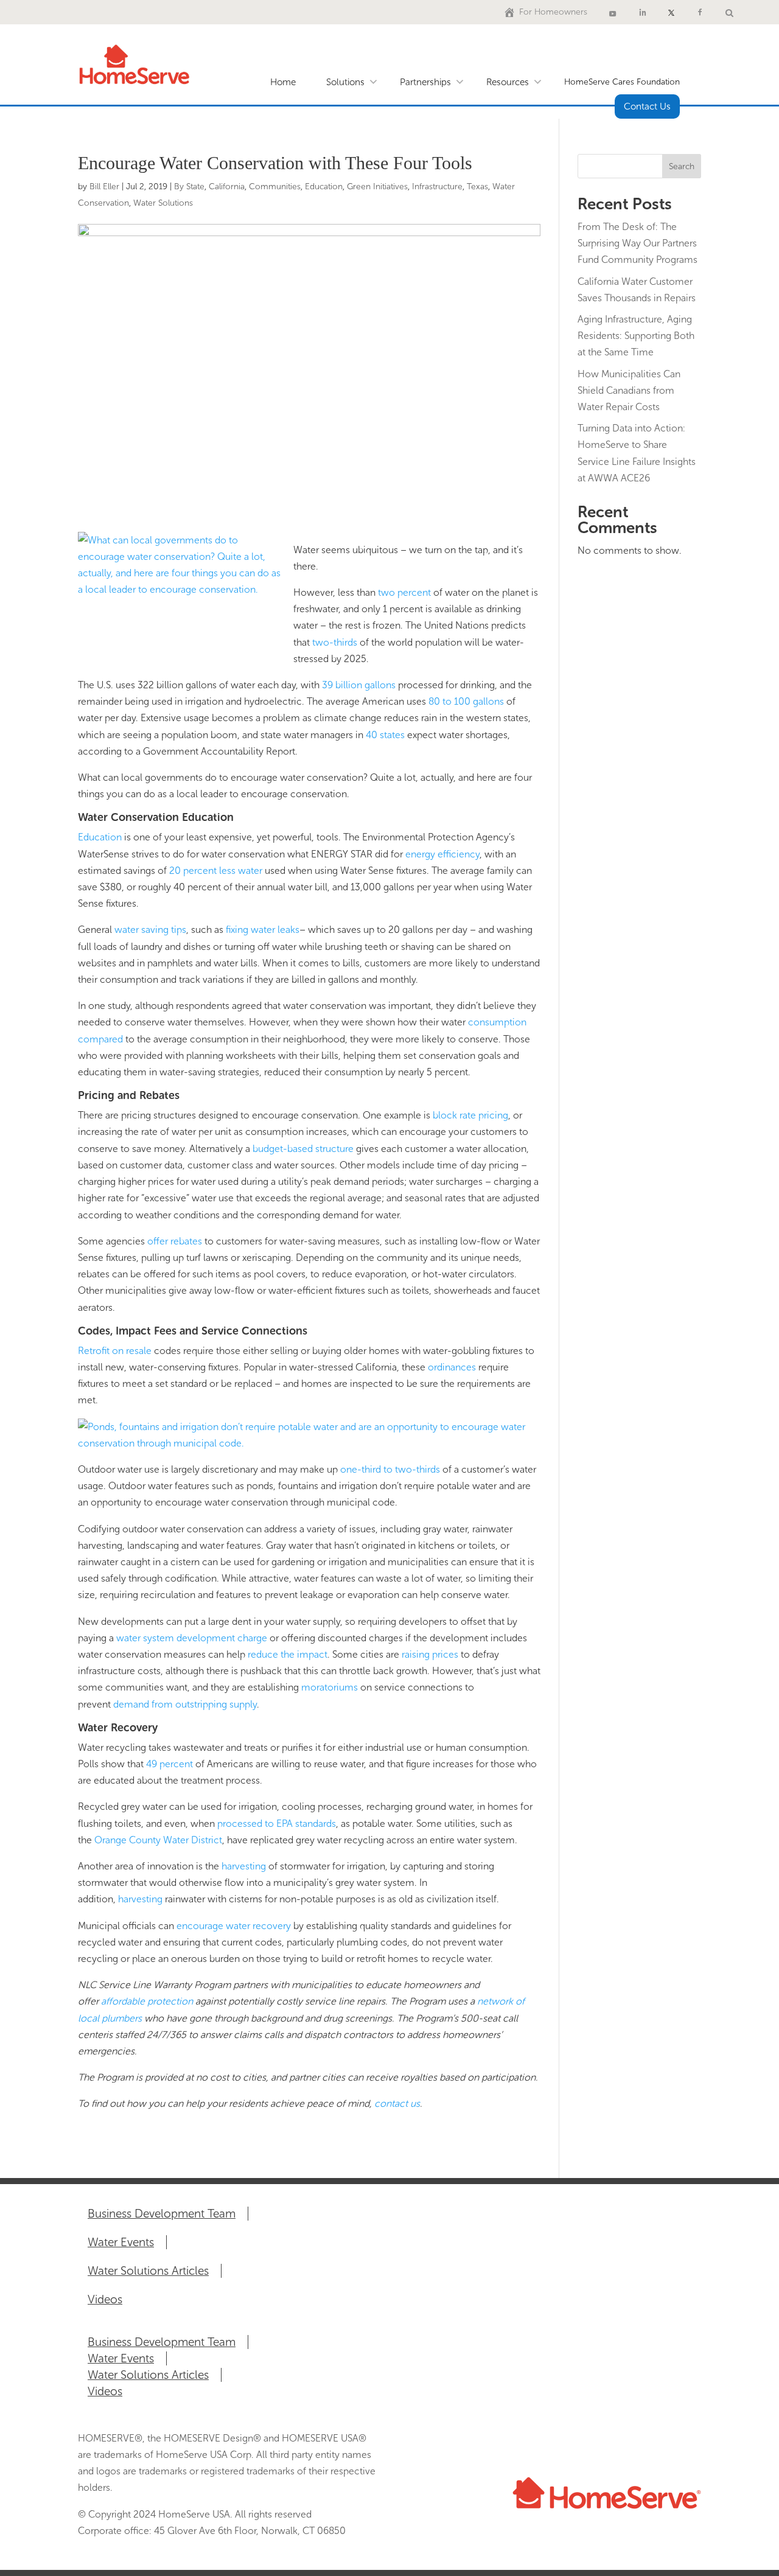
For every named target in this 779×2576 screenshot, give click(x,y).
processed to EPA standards (277, 1824)
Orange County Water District (158, 1840)
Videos (105, 2299)
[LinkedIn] (643, 12)
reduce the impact (288, 1654)
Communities (275, 187)
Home (283, 82)
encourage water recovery (235, 1926)
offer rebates (176, 1241)
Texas (477, 187)
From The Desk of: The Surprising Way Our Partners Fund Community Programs (638, 243)
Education (324, 187)
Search (682, 166)
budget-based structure (304, 1149)
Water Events (121, 2242)
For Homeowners (553, 12)
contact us (397, 2103)
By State (189, 187)
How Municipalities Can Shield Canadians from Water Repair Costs (629, 390)
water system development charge (193, 1638)
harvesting (245, 1866)
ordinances (453, 1367)
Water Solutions (163, 203)
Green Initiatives (377, 187)
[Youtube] (613, 12)
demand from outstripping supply (185, 1704)
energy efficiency (442, 854)
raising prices (431, 1654)
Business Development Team (162, 2214)
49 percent (169, 1764)
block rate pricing (470, 1115)
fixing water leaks (263, 930)
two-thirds (336, 642)
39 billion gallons (360, 685)
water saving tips (150, 930)
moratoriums (331, 1687)
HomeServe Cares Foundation (622, 82)
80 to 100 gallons (467, 701)
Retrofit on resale (116, 1351)
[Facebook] (700, 12)
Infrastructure (437, 187)
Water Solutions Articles (148, 2271)
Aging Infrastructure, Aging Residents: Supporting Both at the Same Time (636, 336)
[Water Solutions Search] (729, 12)
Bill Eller (104, 187)
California (227, 187)
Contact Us (647, 106)
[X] (671, 12)
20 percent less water (217, 871)
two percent (406, 592)
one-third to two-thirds (391, 1469)
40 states (386, 735)
